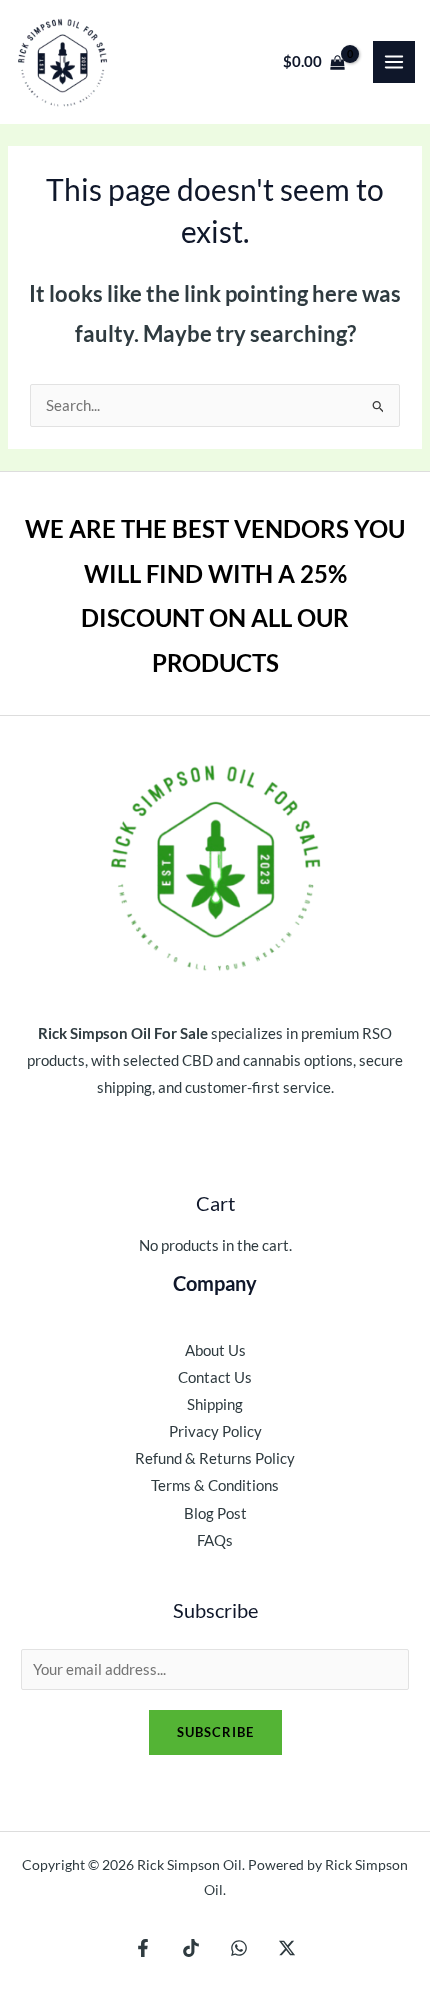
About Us (215, 1350)
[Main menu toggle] (394, 62)
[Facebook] (143, 1948)
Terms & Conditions (215, 1485)
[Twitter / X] (287, 1948)
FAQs (215, 1540)
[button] (215, 62)
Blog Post (215, 1513)
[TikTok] (191, 1948)
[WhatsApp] (239, 1948)
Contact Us (215, 1377)
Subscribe (215, 1732)
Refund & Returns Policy (215, 1458)
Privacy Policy (215, 1431)
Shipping (215, 1404)
